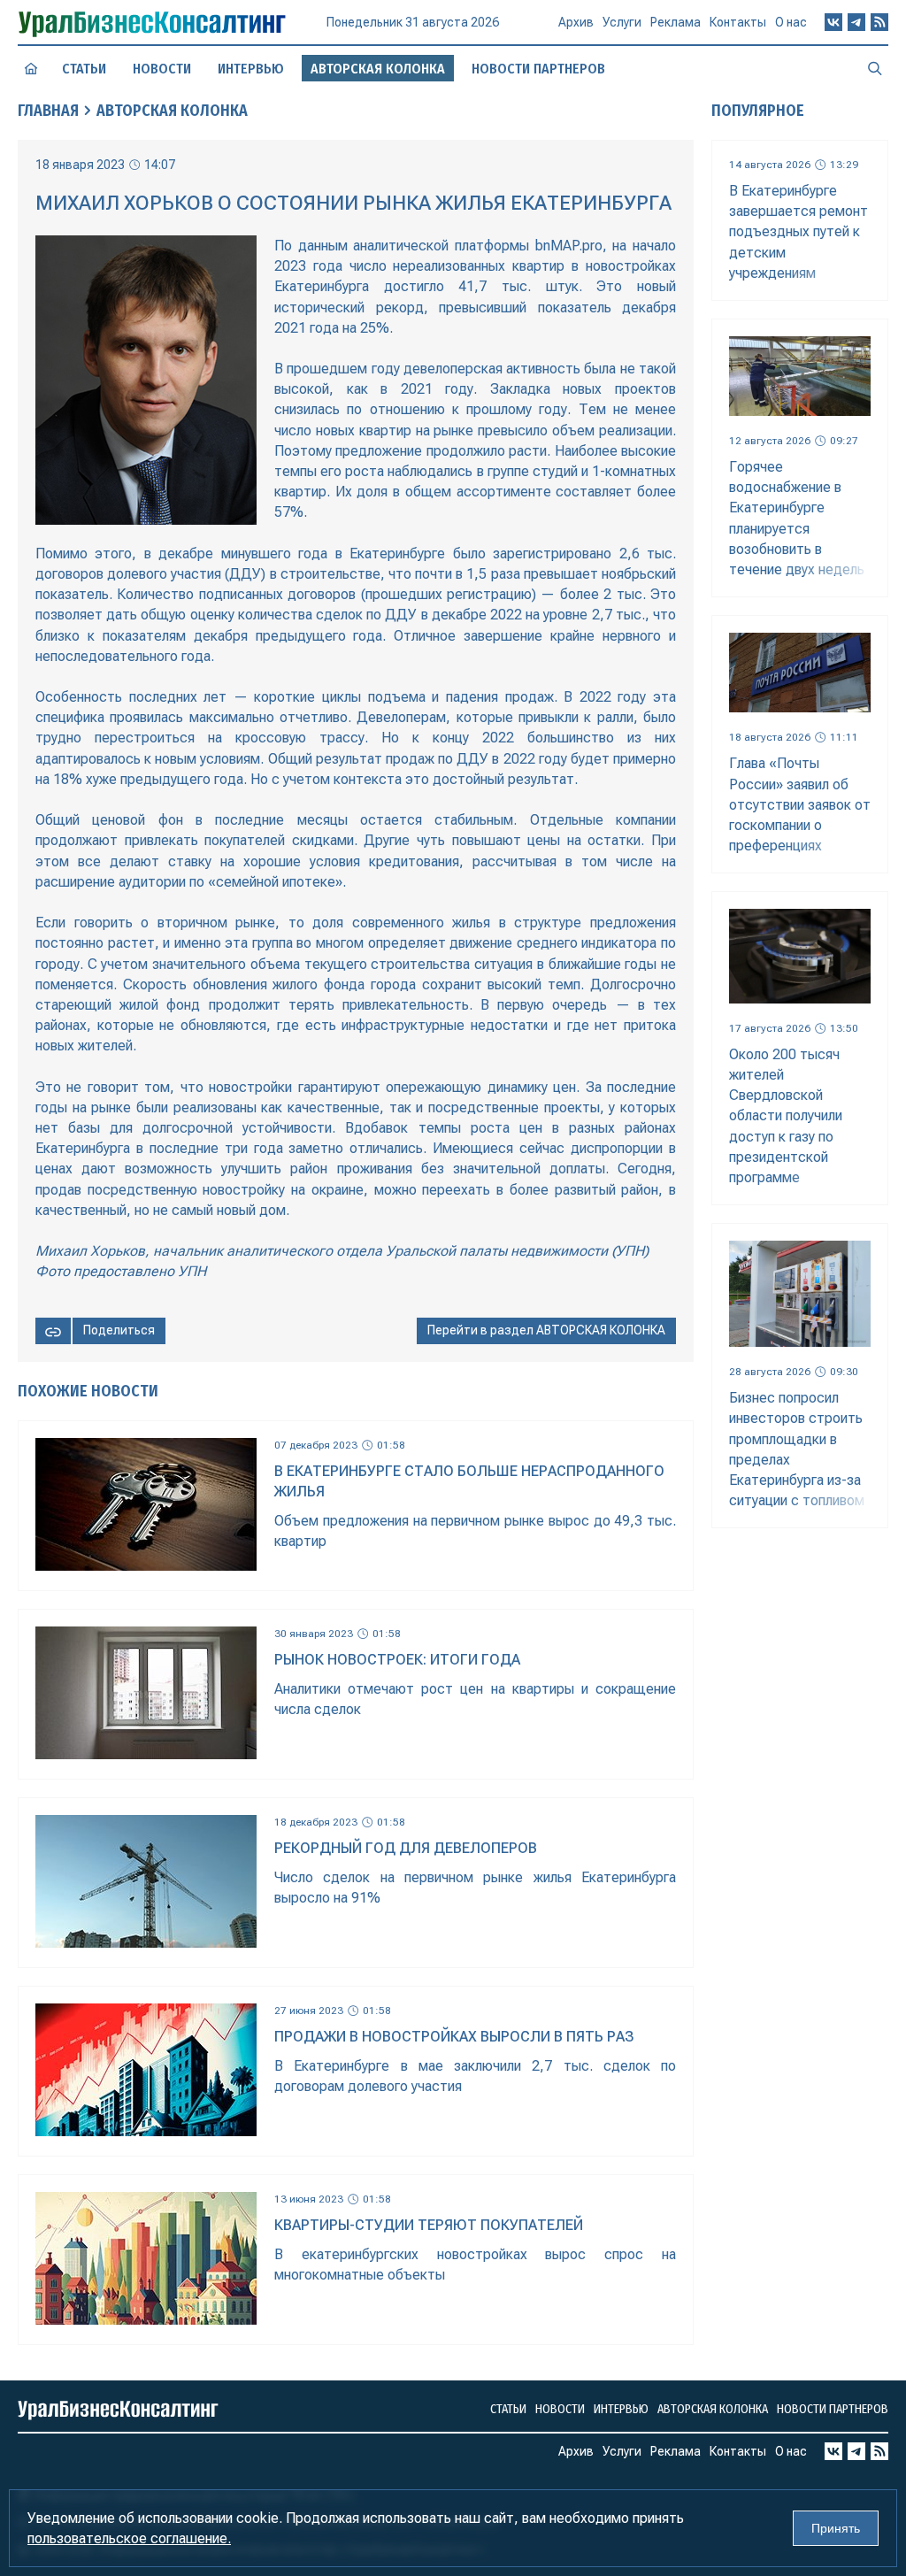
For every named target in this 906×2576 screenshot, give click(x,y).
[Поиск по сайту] (875, 68)
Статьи (84, 69)
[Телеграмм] (856, 22)
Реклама (676, 22)
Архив (576, 22)
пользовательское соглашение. (129, 2538)
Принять (836, 2528)
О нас (791, 22)
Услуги (622, 22)
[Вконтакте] (833, 22)
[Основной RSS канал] (879, 22)
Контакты (738, 22)
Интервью (251, 69)
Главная (48, 111)
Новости (162, 69)
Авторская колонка (172, 111)
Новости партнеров (538, 69)
